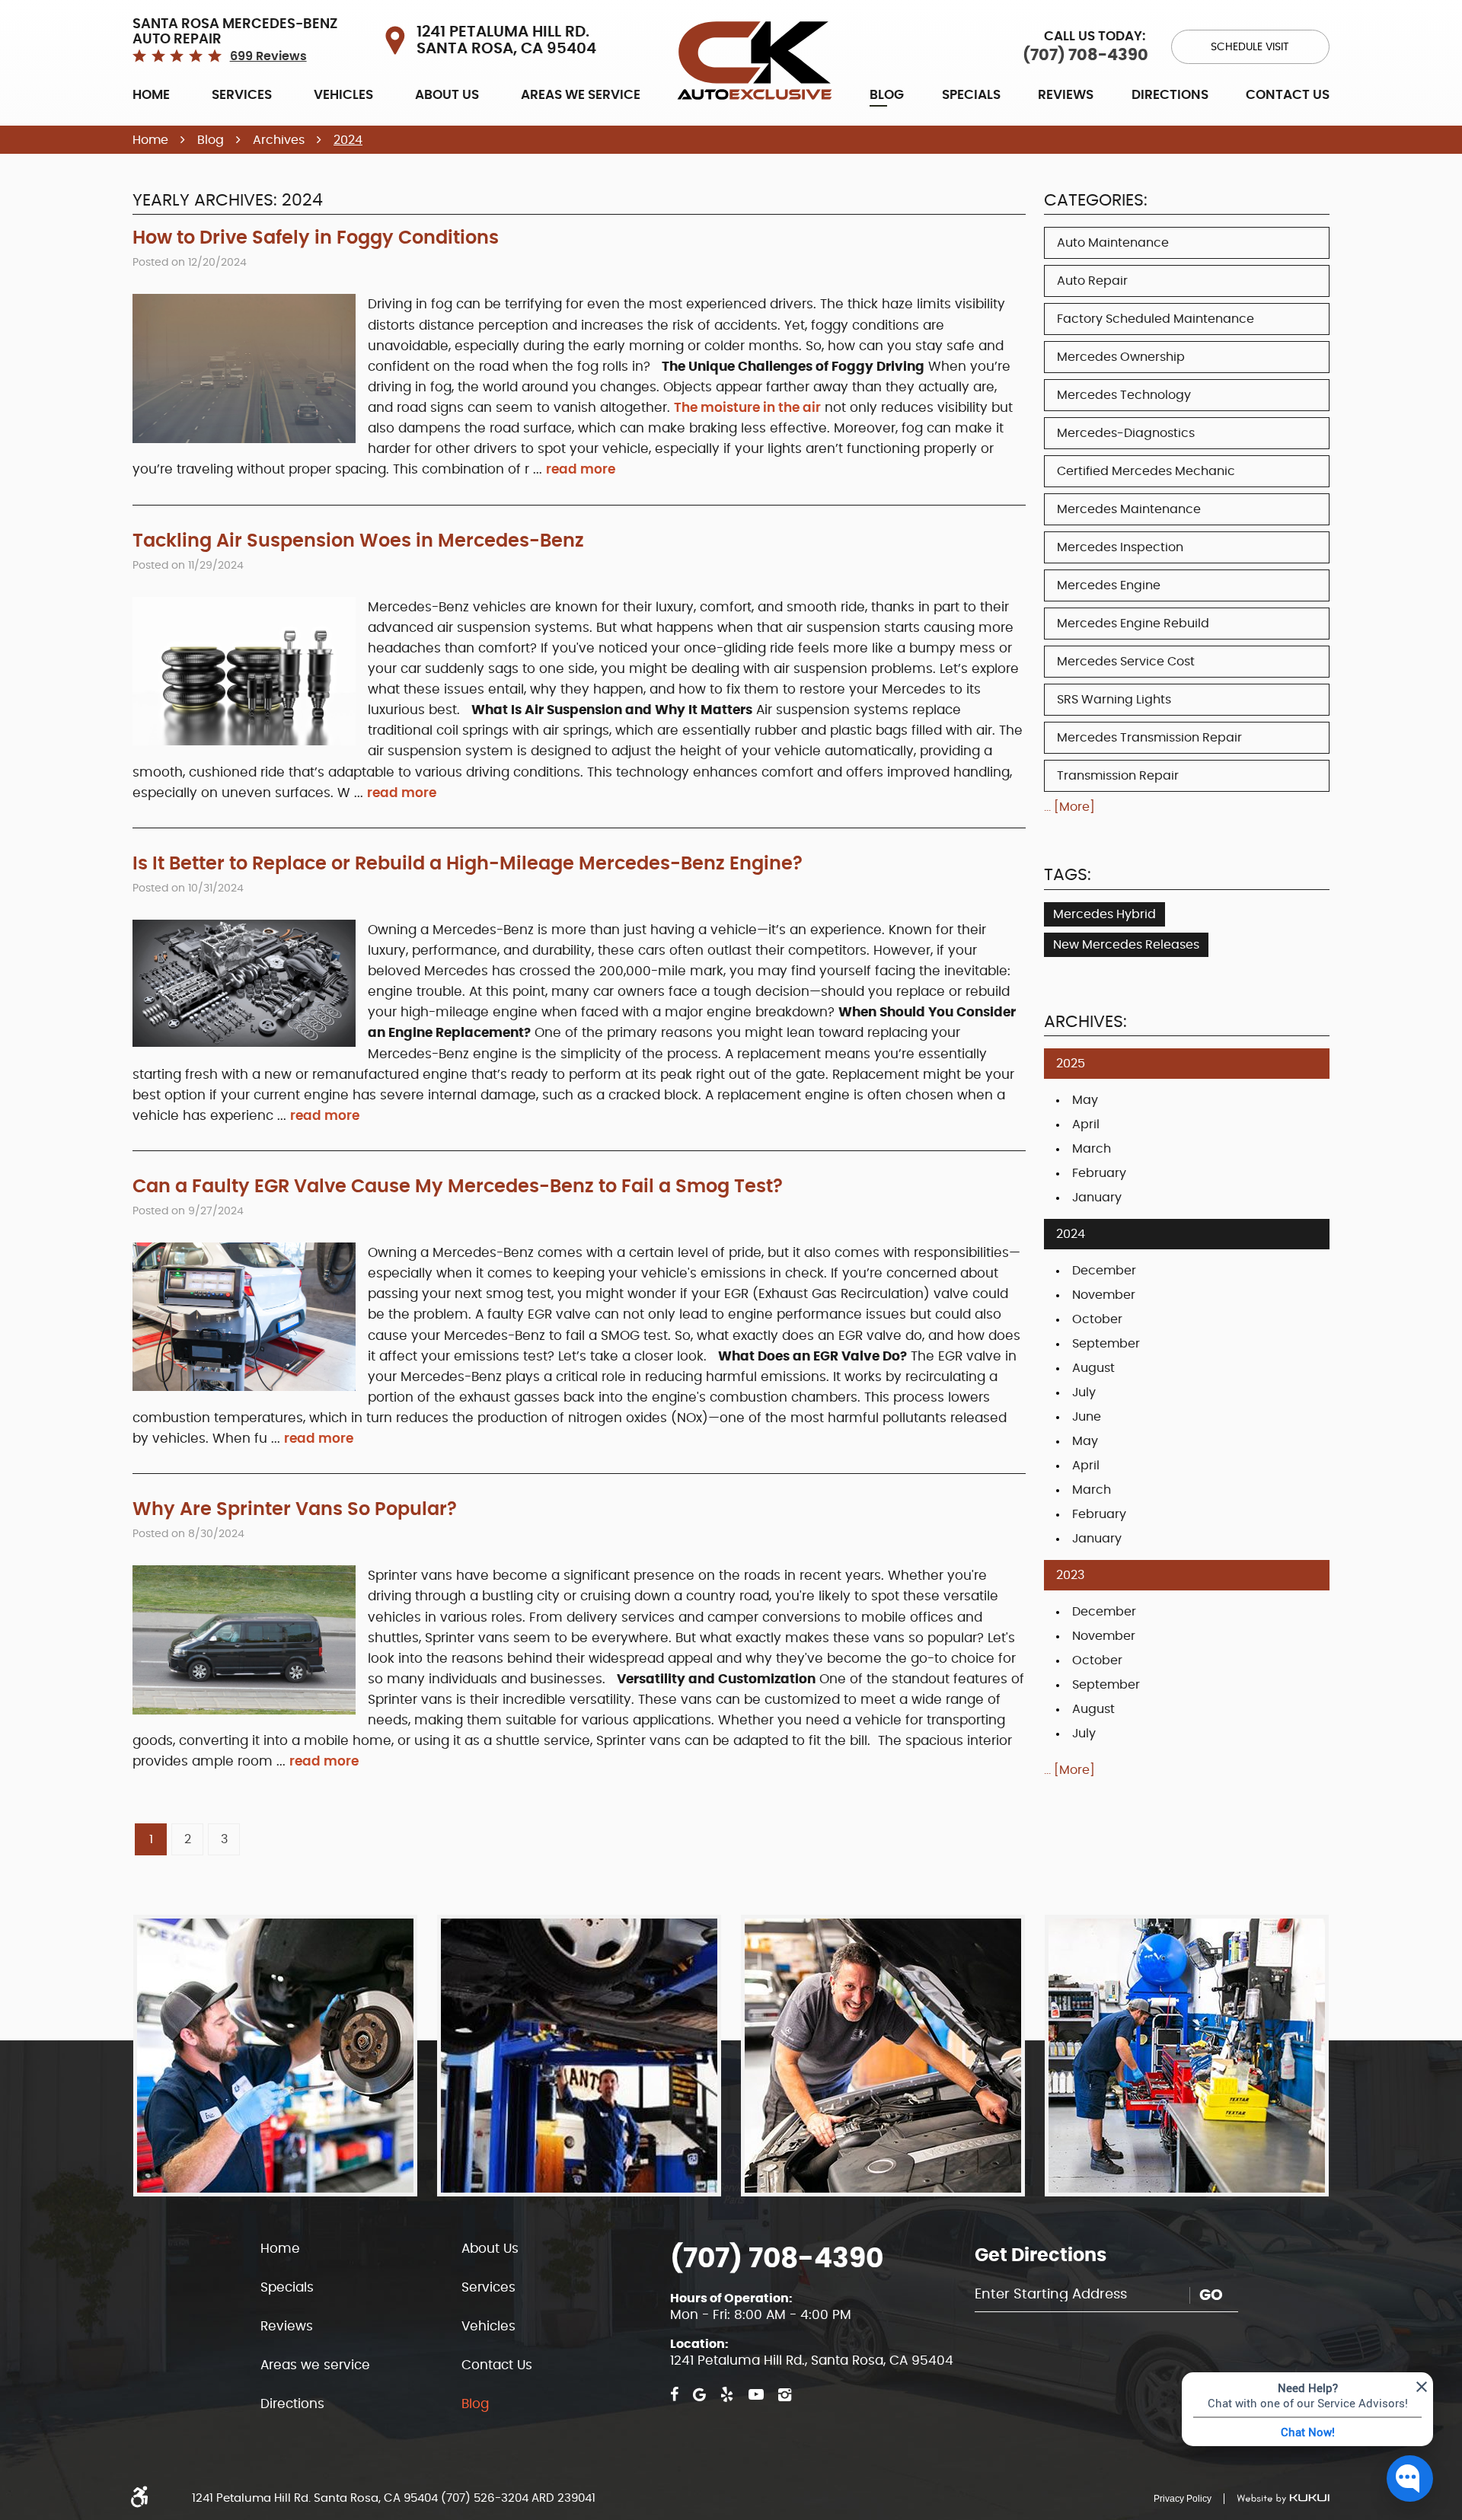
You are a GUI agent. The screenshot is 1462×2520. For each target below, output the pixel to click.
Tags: (1068, 875)
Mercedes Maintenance (1129, 509)
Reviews (1066, 95)
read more (581, 469)
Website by (1277, 2499)
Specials (971, 95)
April (1086, 1124)
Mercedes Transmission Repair (1149, 738)
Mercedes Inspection (1120, 547)
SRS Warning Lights (1114, 700)
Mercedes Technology (1124, 395)
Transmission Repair (1118, 776)
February (1099, 1173)
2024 (348, 140)
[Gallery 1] (275, 2056)
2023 (1070, 1575)
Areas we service (581, 95)
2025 (1071, 1064)
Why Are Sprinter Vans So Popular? (295, 1510)
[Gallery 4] (1187, 2056)
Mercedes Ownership (1121, 357)
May (1085, 1100)
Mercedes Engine (1109, 585)
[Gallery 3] (883, 2056)
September (1106, 1344)
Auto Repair (1092, 281)
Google (699, 2394)
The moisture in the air (747, 408)
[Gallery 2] (579, 2056)
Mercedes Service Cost (1126, 662)
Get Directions (1041, 2256)
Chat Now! (1308, 2432)
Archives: (1085, 1022)
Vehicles (343, 95)
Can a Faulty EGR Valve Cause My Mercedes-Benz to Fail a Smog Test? (458, 1187)
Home (151, 95)
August (1093, 1368)
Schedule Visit (1250, 47)
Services (242, 95)
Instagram (785, 2394)
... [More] (1069, 807)
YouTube (756, 2394)
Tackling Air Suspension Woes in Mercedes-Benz (358, 541)
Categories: (1096, 200)
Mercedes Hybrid (1104, 914)
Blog (887, 95)
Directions (1170, 95)
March (1092, 1149)
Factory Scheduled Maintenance (1156, 319)
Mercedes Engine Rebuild (1133, 624)
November (1104, 1295)
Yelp (727, 2394)
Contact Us (1288, 95)
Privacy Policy (1183, 2499)
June (1087, 1417)
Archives (279, 140)
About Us (447, 95)
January (1097, 1198)
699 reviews (268, 56)
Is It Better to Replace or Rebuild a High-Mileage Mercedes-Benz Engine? (468, 864)
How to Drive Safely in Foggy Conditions (316, 238)
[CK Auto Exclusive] (755, 61)
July (1084, 1392)
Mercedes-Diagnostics (1126, 433)
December (1104, 1271)
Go (1211, 2295)
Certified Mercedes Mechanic (1146, 471)
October (1097, 1319)
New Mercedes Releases (1126, 945)
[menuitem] (151, 94)
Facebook (674, 2394)
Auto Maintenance (1113, 243)
